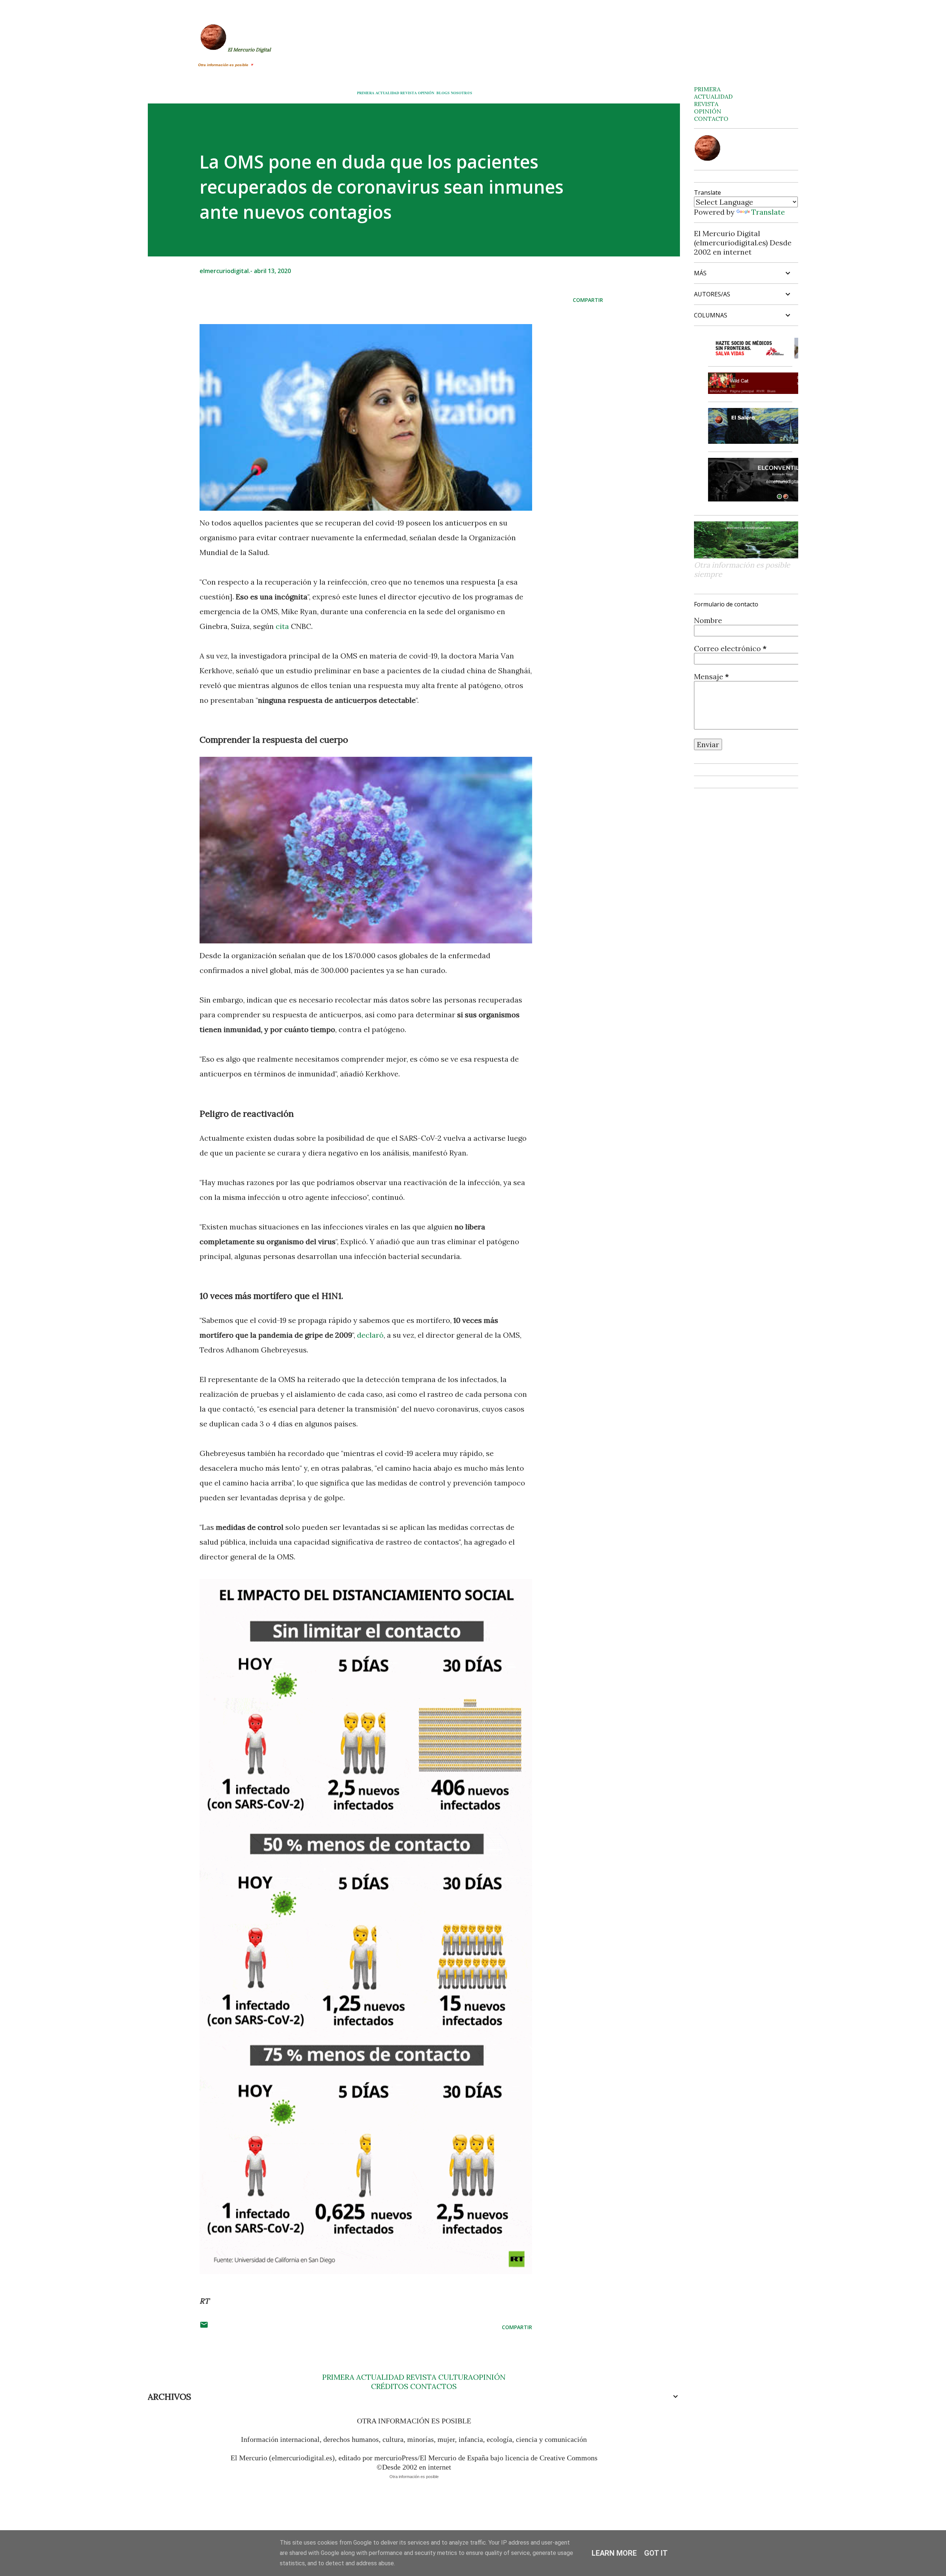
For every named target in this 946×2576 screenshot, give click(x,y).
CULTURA (456, 2377)
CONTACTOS (433, 2386)
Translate (768, 212)
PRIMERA (366, 93)
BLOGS (443, 93)
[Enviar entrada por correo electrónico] (204, 2327)
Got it (656, 2553)
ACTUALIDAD (387, 93)
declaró (370, 1335)
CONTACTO (711, 119)
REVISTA (409, 93)
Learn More (614, 2553)
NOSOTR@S (462, 93)
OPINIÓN (426, 93)
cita (282, 626)
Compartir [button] (588, 300)
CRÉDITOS (390, 2386)
